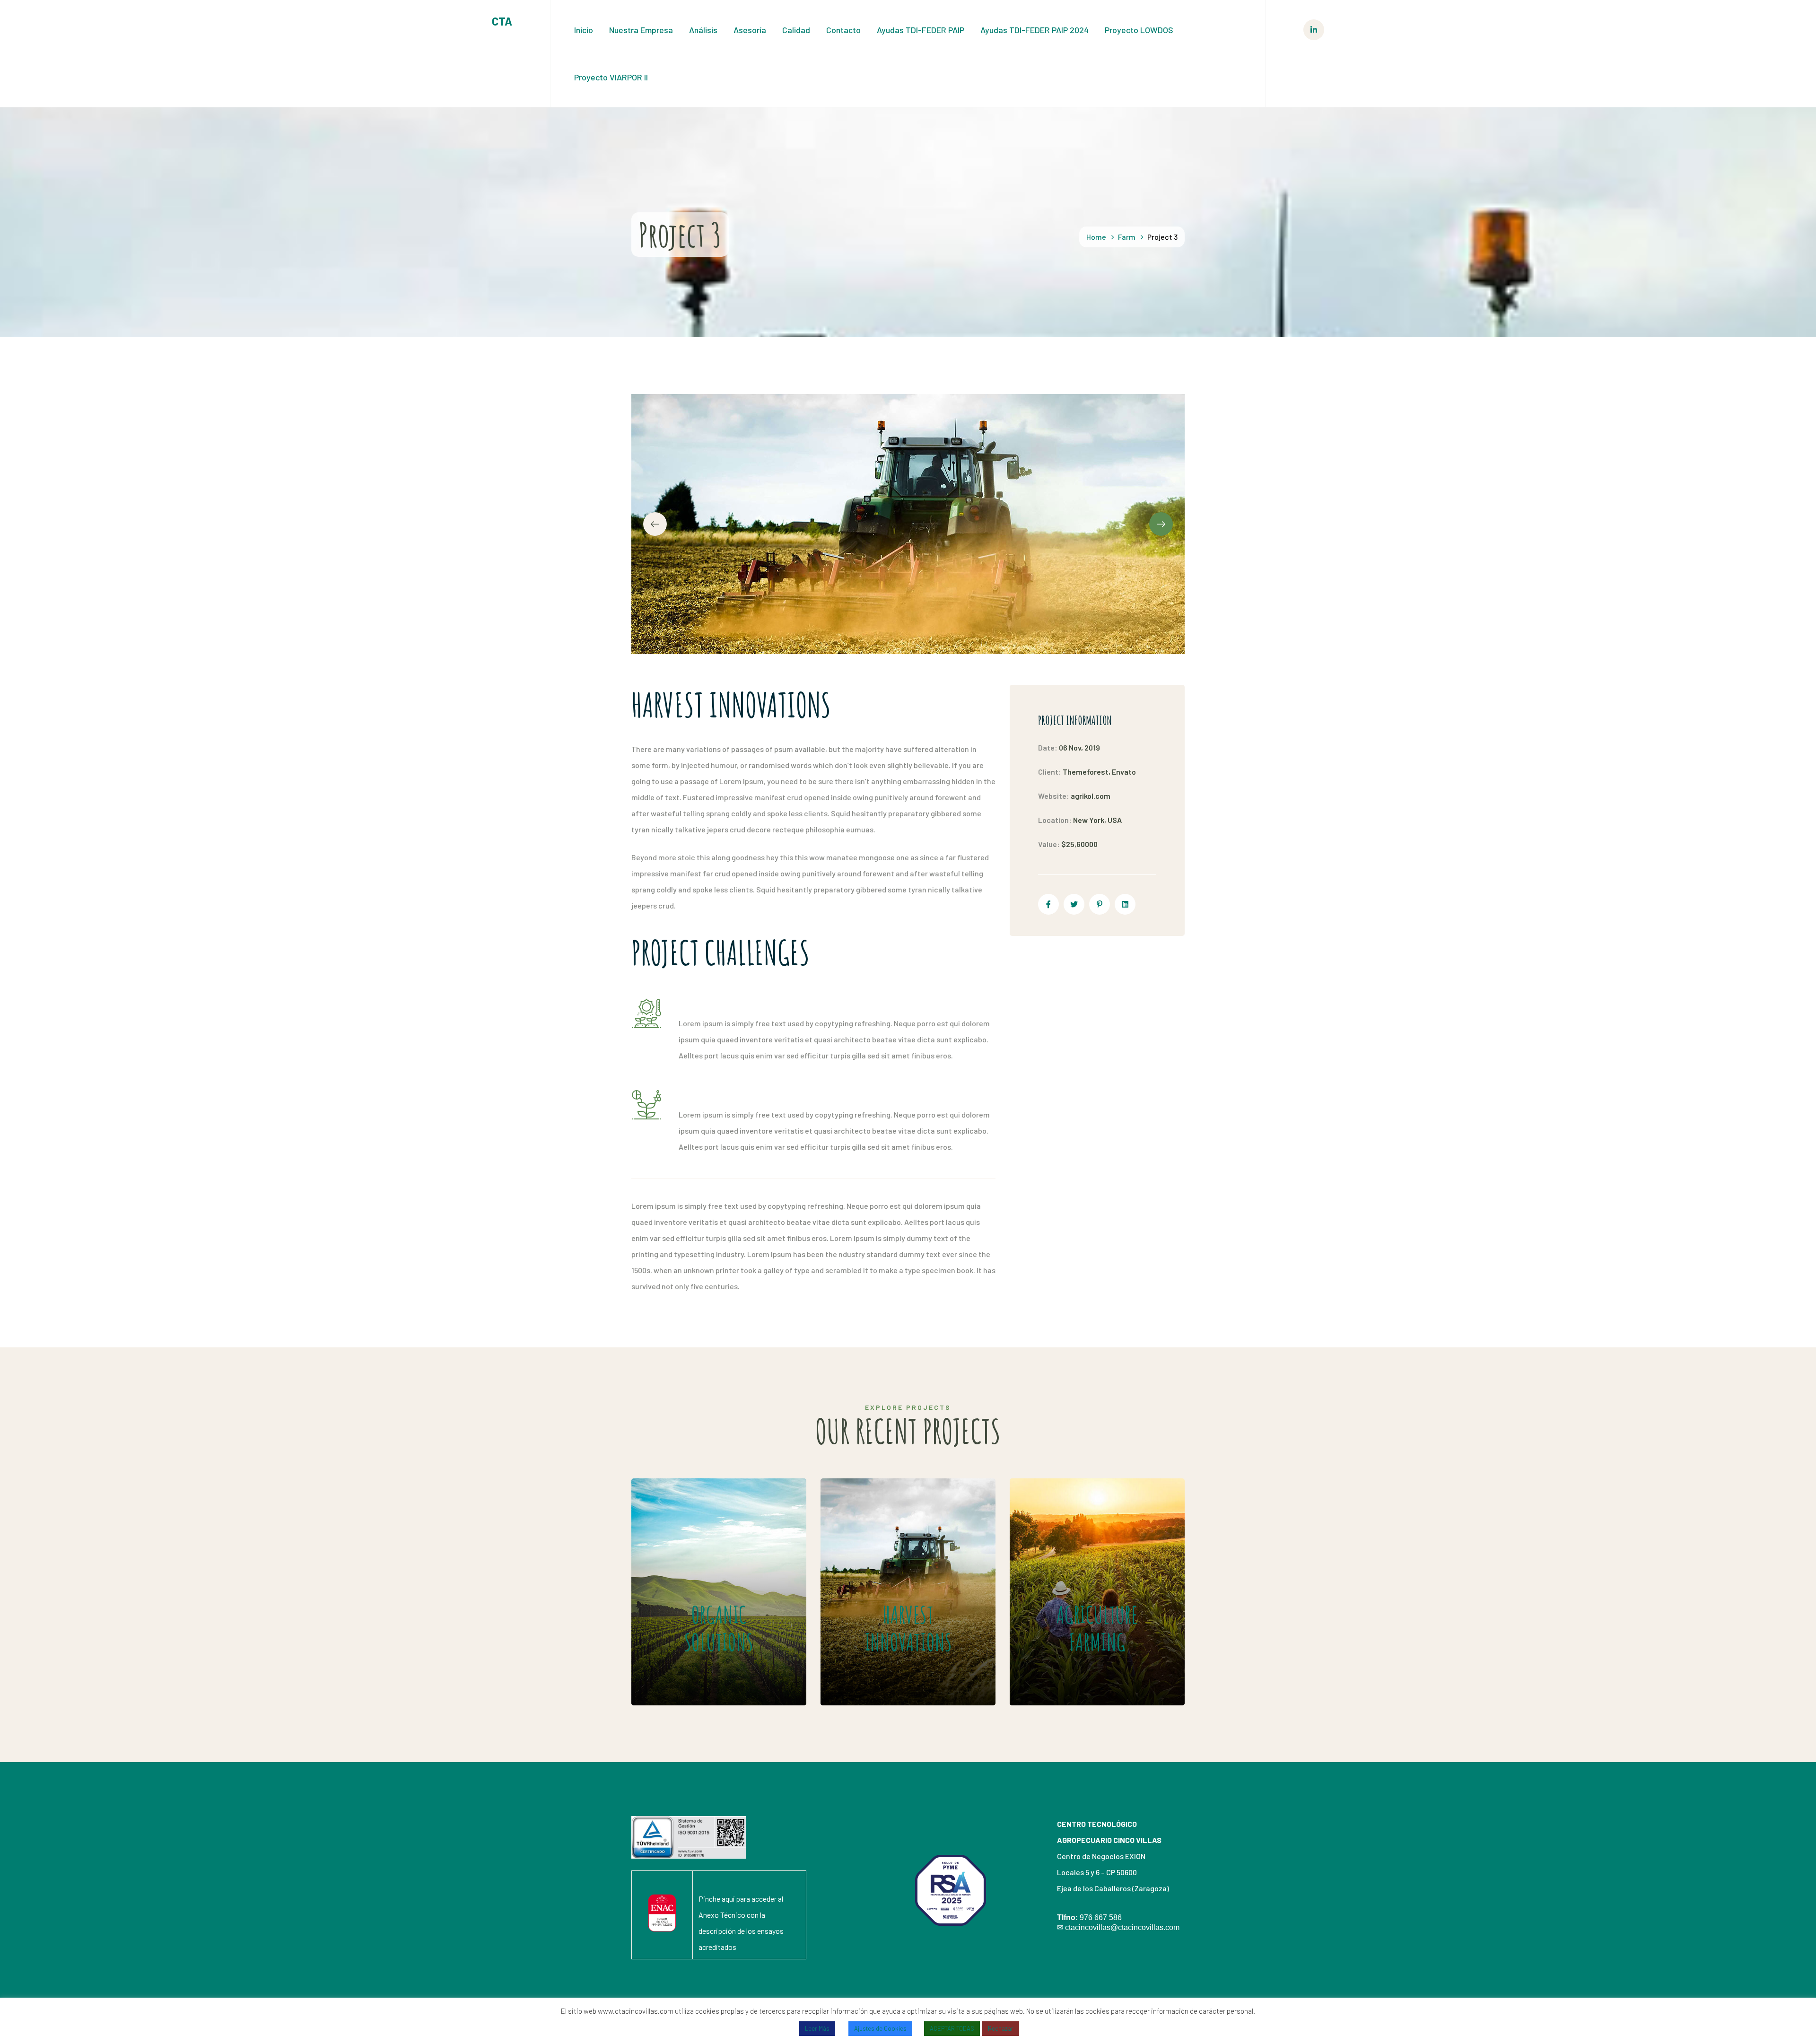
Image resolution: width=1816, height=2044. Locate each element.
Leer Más (817, 2028)
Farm (1127, 237)
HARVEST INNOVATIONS (892, 1564)
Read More (696, 1677)
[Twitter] (1074, 904)
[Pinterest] (1100, 904)
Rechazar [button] (1001, 2028)
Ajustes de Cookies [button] (880, 2028)
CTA (502, 21)
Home (1096, 237)
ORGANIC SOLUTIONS (693, 1564)
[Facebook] (1048, 904)
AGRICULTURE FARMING (1078, 1564)
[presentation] (655, 524)
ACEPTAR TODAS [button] (952, 2028)
